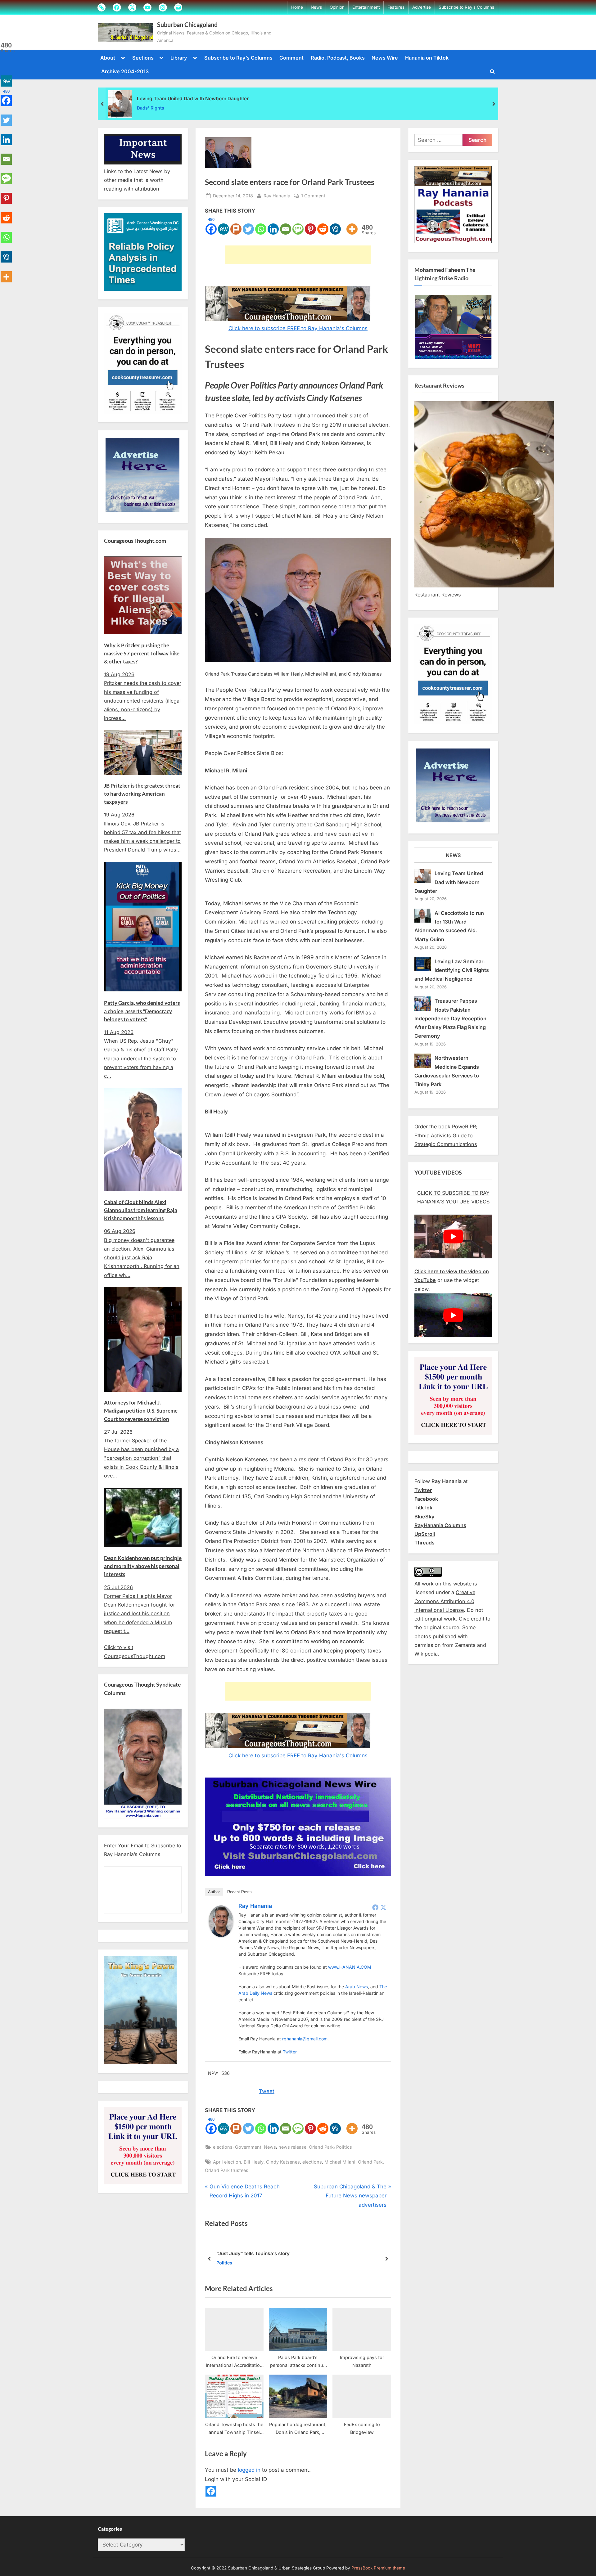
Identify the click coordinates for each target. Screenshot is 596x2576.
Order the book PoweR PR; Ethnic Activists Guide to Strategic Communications (446, 1135)
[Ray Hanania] (221, 1935)
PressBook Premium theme (378, 2568)
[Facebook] (375, 1907)
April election (227, 2162)
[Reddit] (323, 225)
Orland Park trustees (227, 2170)
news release (292, 2147)
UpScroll (425, 1534)
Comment (291, 58)
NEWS (453, 855)
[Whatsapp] (261, 225)
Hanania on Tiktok (427, 58)
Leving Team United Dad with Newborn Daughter (193, 99)
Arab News (357, 1987)
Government (248, 2147)
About (108, 58)
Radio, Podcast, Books (338, 58)
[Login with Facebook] (211, 2491)
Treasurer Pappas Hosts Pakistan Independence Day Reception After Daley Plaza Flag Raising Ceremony (450, 1018)
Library (179, 58)
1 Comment (313, 196)
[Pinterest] (310, 225)
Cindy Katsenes (283, 2162)
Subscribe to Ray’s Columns (466, 7)
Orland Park (321, 2147)
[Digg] (335, 225)
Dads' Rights (151, 108)
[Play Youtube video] (453, 1236)
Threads (424, 1543)
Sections (143, 58)
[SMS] (298, 225)
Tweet (267, 2091)
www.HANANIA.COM (350, 1967)
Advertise (422, 7)
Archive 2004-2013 (125, 71)
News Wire (385, 58)
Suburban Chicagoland (187, 25)
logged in (249, 2470)
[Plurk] (236, 225)
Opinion (337, 7)
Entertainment (366, 7)
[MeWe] (223, 225)
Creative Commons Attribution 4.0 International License (445, 1601)
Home (297, 7)
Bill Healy (254, 2162)
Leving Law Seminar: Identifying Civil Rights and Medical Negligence (452, 970)
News (316, 7)
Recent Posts (239, 1892)
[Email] (286, 225)
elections (223, 2147)
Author (214, 1892)
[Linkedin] (273, 225)
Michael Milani (340, 2162)
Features (396, 7)
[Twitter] (248, 225)
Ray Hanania (277, 196)
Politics (344, 2147)
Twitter (290, 2052)
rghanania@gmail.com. (305, 2039)
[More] (352, 225)
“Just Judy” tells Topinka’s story (253, 2253)
